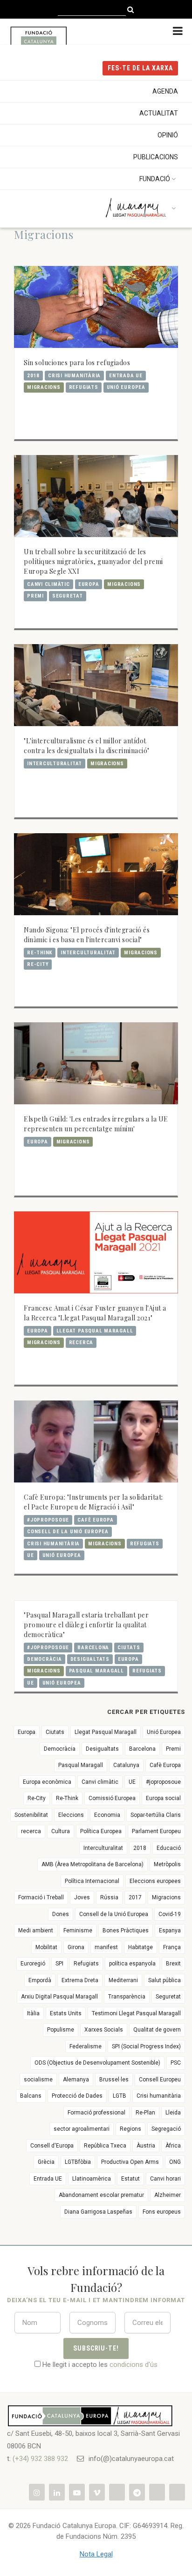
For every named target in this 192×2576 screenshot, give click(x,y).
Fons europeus (162, 2212)
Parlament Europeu (156, 1831)
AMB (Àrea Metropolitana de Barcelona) (93, 1864)
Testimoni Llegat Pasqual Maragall (136, 2013)
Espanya (170, 1930)
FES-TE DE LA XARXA (140, 68)
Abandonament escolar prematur (101, 2195)
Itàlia (33, 2013)
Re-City (38, 964)
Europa (89, 584)
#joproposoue (48, 1520)
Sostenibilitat (31, 1815)
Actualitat (159, 113)
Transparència (127, 1997)
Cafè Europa (95, 1520)
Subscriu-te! (96, 2348)
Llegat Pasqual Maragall (95, 1331)
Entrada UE (126, 376)
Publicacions (156, 157)
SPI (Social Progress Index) (146, 2046)
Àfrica (173, 2146)
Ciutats (129, 1648)
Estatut (130, 2179)
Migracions (44, 387)
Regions (130, 2129)
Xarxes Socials (104, 2030)
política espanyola (132, 1964)
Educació (169, 1848)
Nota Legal (96, 2554)
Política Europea (101, 1831)
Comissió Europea (112, 1798)
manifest (106, 1947)
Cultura (61, 1831)
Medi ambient (36, 1930)
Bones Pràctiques (126, 1930)
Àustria (146, 2146)
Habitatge (141, 1947)
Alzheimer (168, 2195)
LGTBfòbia (78, 2162)
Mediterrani (123, 1980)
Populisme (61, 2030)
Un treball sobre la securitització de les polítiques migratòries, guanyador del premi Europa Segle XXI (93, 561)
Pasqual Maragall (96, 1671)
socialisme (38, 2080)
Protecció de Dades (77, 2096)
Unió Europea (126, 387)
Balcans (31, 2096)
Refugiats (84, 387)
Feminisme (78, 1930)
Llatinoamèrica (92, 2179)
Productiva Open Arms (130, 2162)
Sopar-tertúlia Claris (156, 1815)
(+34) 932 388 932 (40, 2459)
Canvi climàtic (48, 584)
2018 (33, 376)
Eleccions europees (155, 1881)
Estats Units (66, 2013)
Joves (82, 1897)
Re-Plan (145, 2113)
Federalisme (86, 2046)
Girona (76, 1947)
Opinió (168, 135)
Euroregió (33, 1964)
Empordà (40, 1980)
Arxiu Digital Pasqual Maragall (59, 1997)
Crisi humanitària (74, 376)
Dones (61, 1914)
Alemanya (76, 2080)
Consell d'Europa (52, 2146)
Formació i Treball (41, 1897)
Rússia (109, 1897)
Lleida (173, 2113)
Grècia (46, 2162)
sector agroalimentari (82, 2129)
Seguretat (68, 596)
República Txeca (105, 2146)
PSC (176, 2063)
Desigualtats (90, 1659)
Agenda (165, 91)
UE (31, 1555)
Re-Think (40, 953)
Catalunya (126, 1765)
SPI (59, 1964)
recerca (81, 1342)
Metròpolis (167, 1864)
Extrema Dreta (80, 1980)
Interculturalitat (55, 764)
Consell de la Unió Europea (68, 1532)
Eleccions (71, 1815)
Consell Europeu (160, 2080)
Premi (35, 596)
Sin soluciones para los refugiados (77, 363)
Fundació (155, 179)
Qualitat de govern (157, 2030)
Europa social (163, 1798)
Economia (107, 1815)
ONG (175, 2162)
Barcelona (93, 1648)
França (172, 1947)
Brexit (173, 1964)
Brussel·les (114, 2080)
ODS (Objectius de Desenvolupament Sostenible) (97, 2063)
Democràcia (45, 1659)
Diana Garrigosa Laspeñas (98, 2212)
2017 (135, 1897)
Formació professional (96, 2113)
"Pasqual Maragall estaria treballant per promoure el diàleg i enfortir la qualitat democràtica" (86, 1625)
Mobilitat (46, 1947)
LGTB (120, 2096)
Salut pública (165, 1980)
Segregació (166, 2129)
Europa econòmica (47, 1782)
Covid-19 (170, 1914)
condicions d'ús (134, 2365)
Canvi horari (165, 2179)
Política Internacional (92, 1881)
